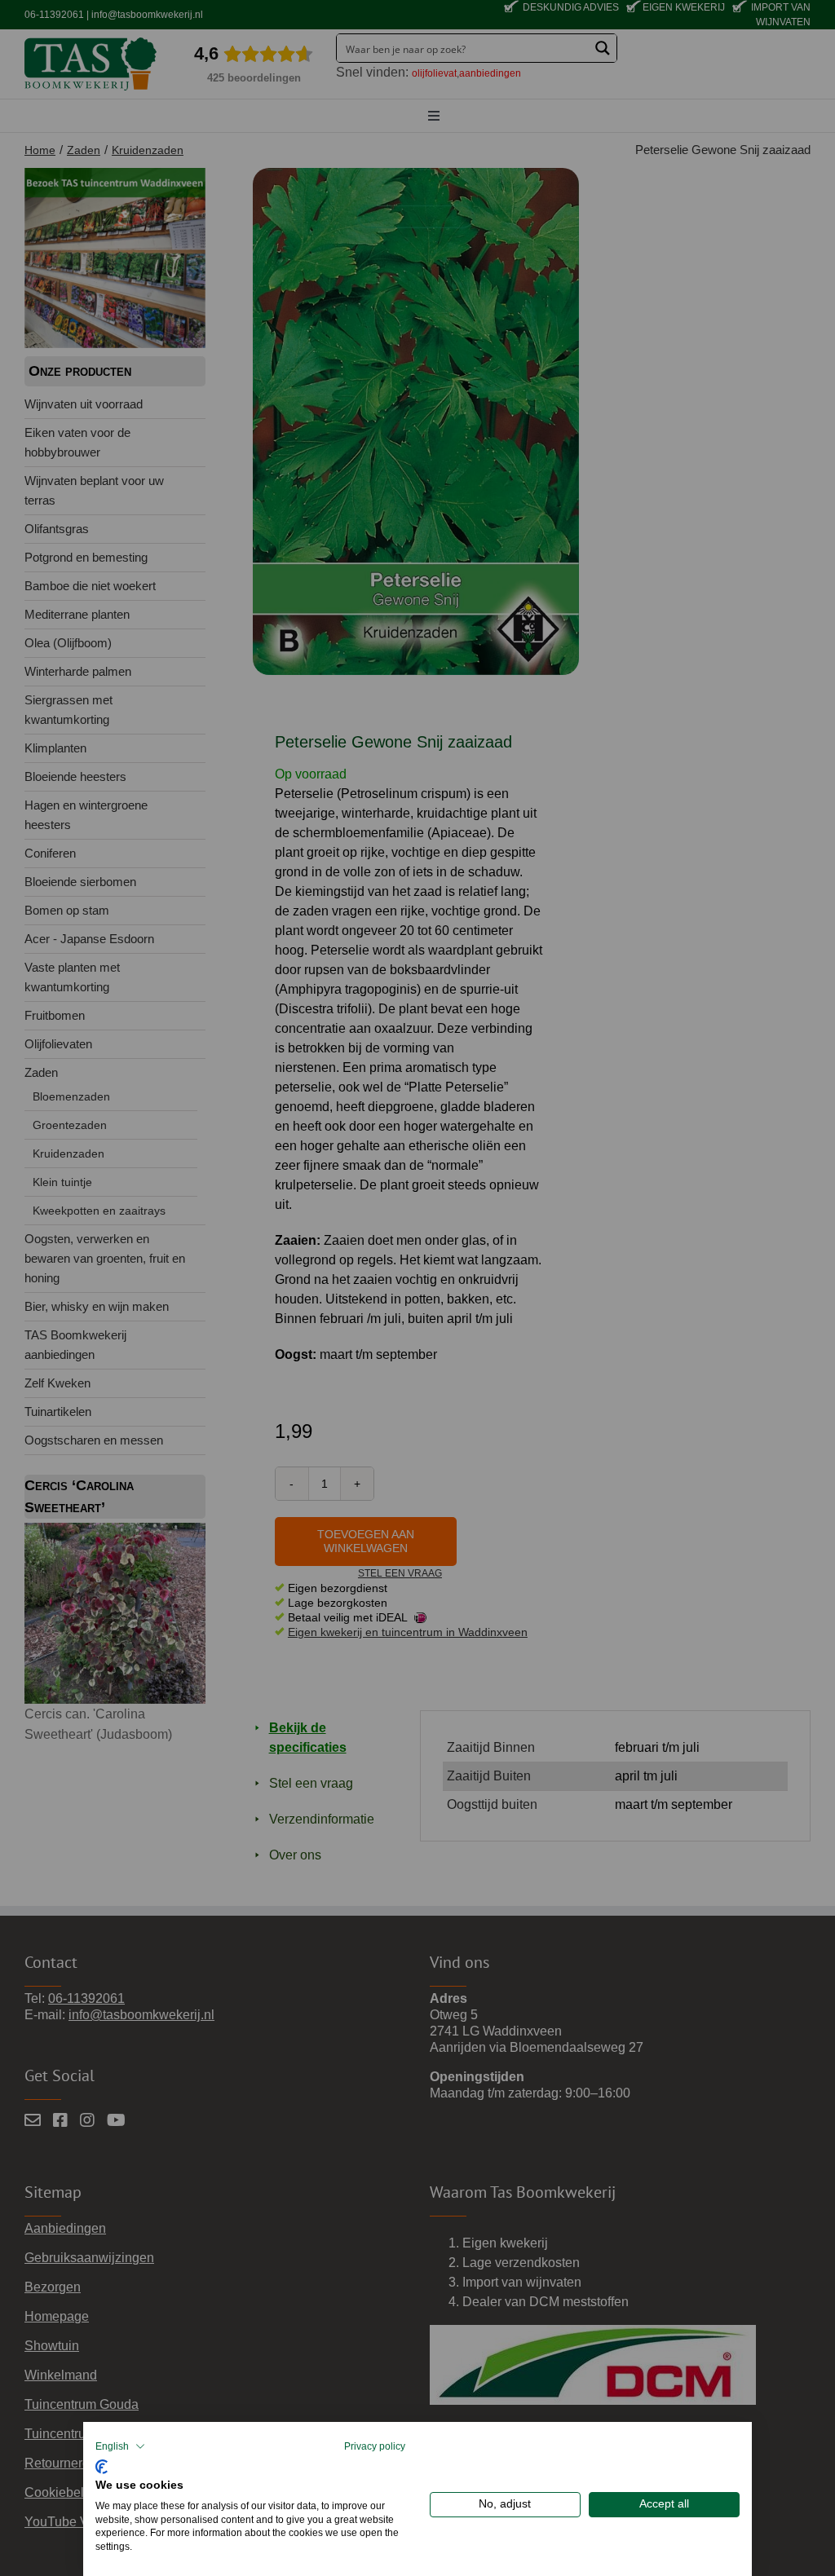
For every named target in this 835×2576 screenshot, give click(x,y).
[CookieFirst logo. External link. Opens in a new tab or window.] (102, 2465)
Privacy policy (375, 2446)
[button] (120, 2446)
